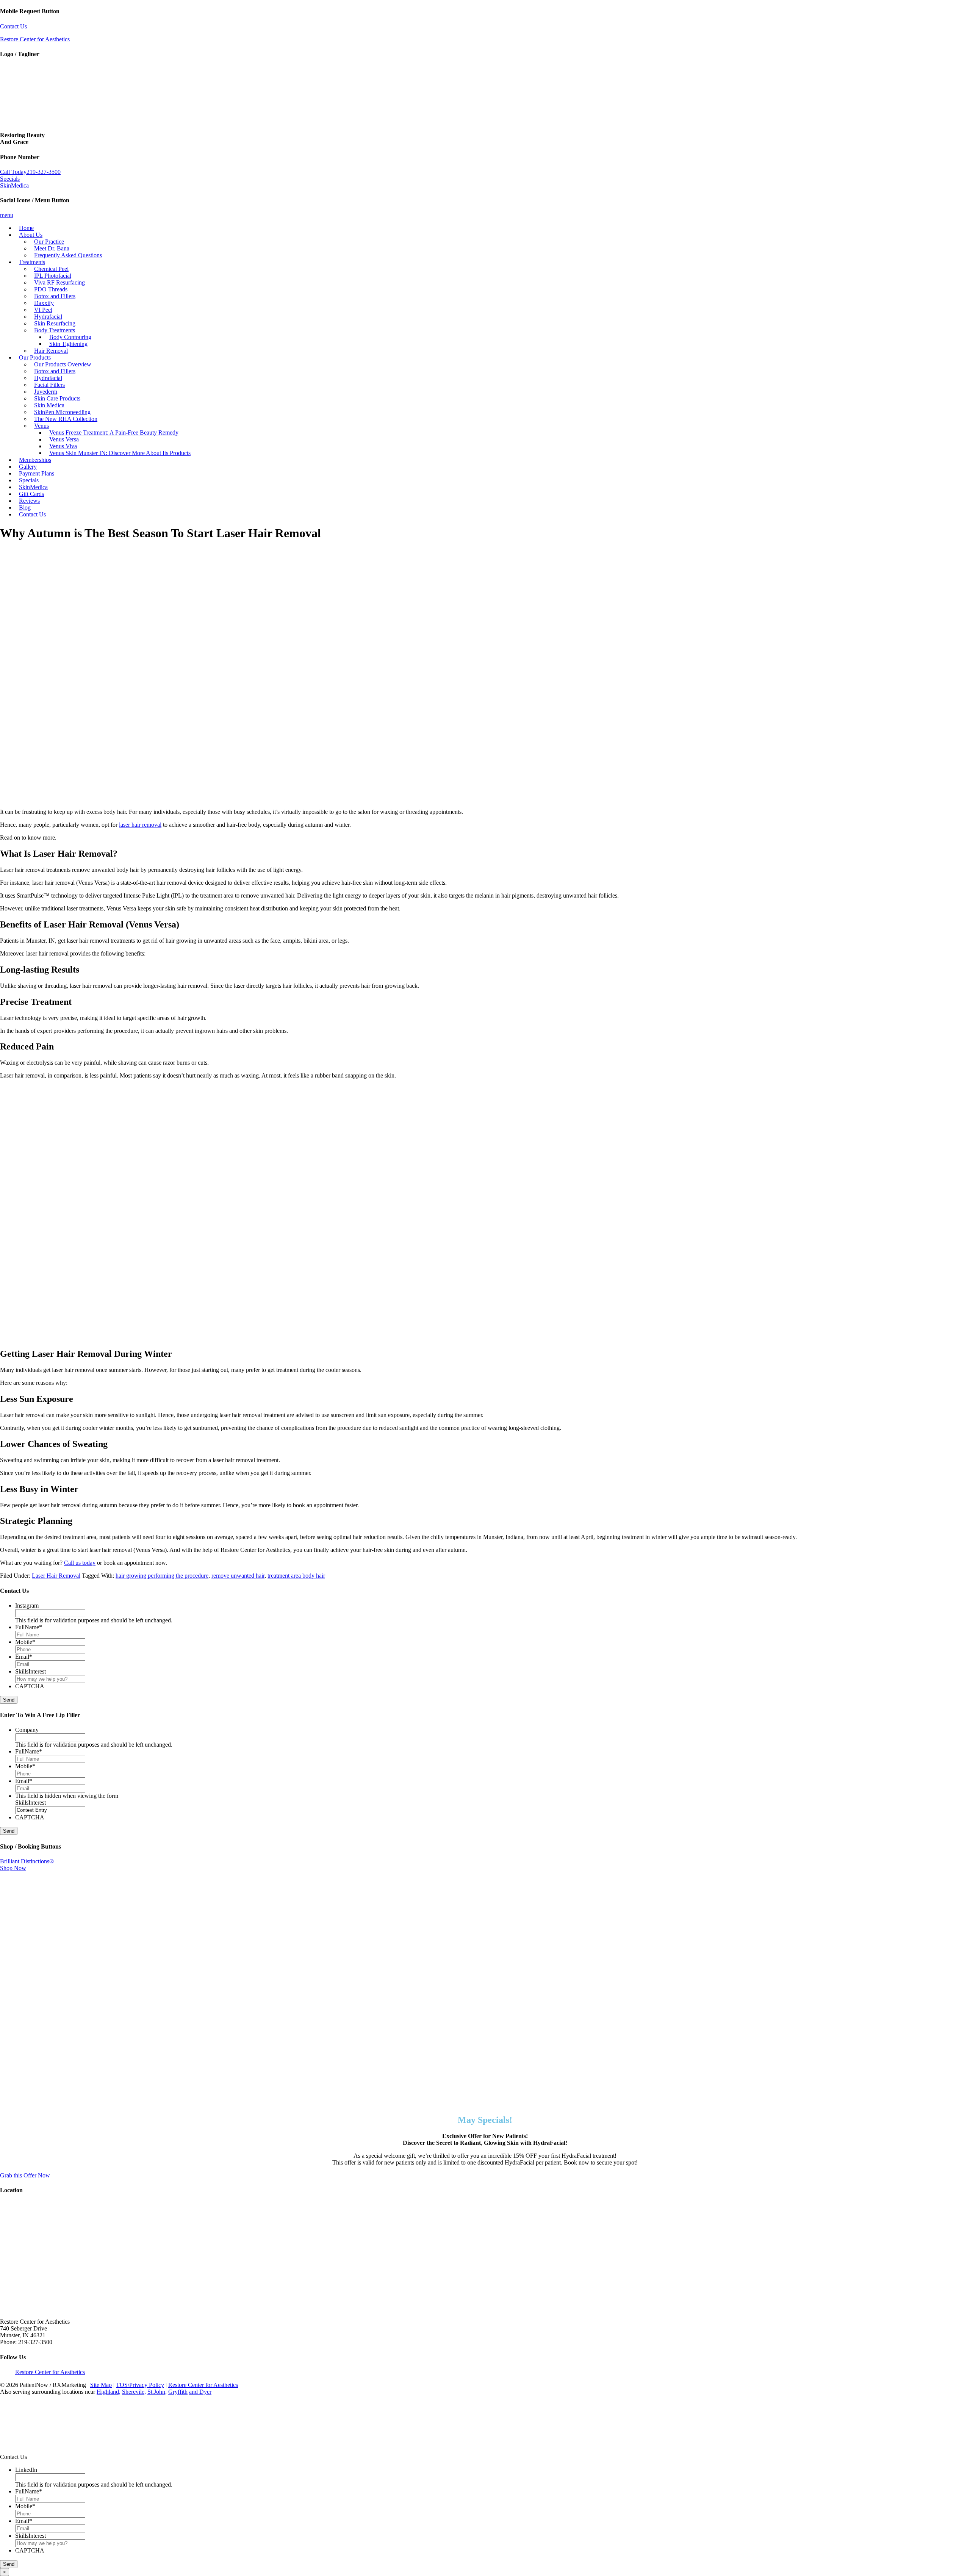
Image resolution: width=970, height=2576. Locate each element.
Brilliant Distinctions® (27, 1861)
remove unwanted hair (238, 1576)
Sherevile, (134, 2392)
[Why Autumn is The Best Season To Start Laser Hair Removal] (189, 799)
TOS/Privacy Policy (140, 2385)
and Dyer (200, 2392)
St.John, (157, 2392)
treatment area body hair (296, 1576)
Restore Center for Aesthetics (35, 39)
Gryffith (178, 2392)
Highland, (109, 2392)
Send (9, 1700)
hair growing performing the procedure (162, 1576)
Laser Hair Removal (56, 1576)
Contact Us (13, 26)
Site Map (101, 2385)
